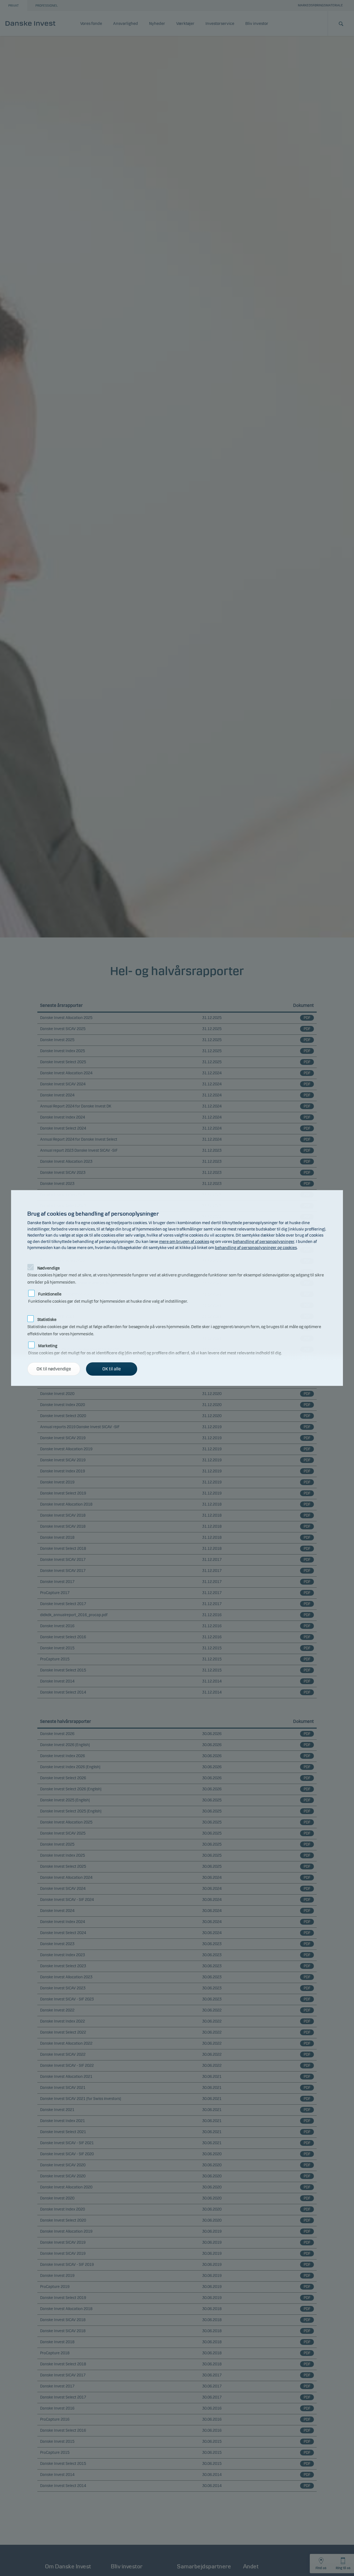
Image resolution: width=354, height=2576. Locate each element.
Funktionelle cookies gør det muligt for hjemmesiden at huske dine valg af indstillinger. (108, 1293)
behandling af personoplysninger (264, 1242)
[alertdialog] (177, 1288)
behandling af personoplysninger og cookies (256, 1248)
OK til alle (112, 1369)
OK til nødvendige (54, 1369)
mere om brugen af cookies (184, 1242)
